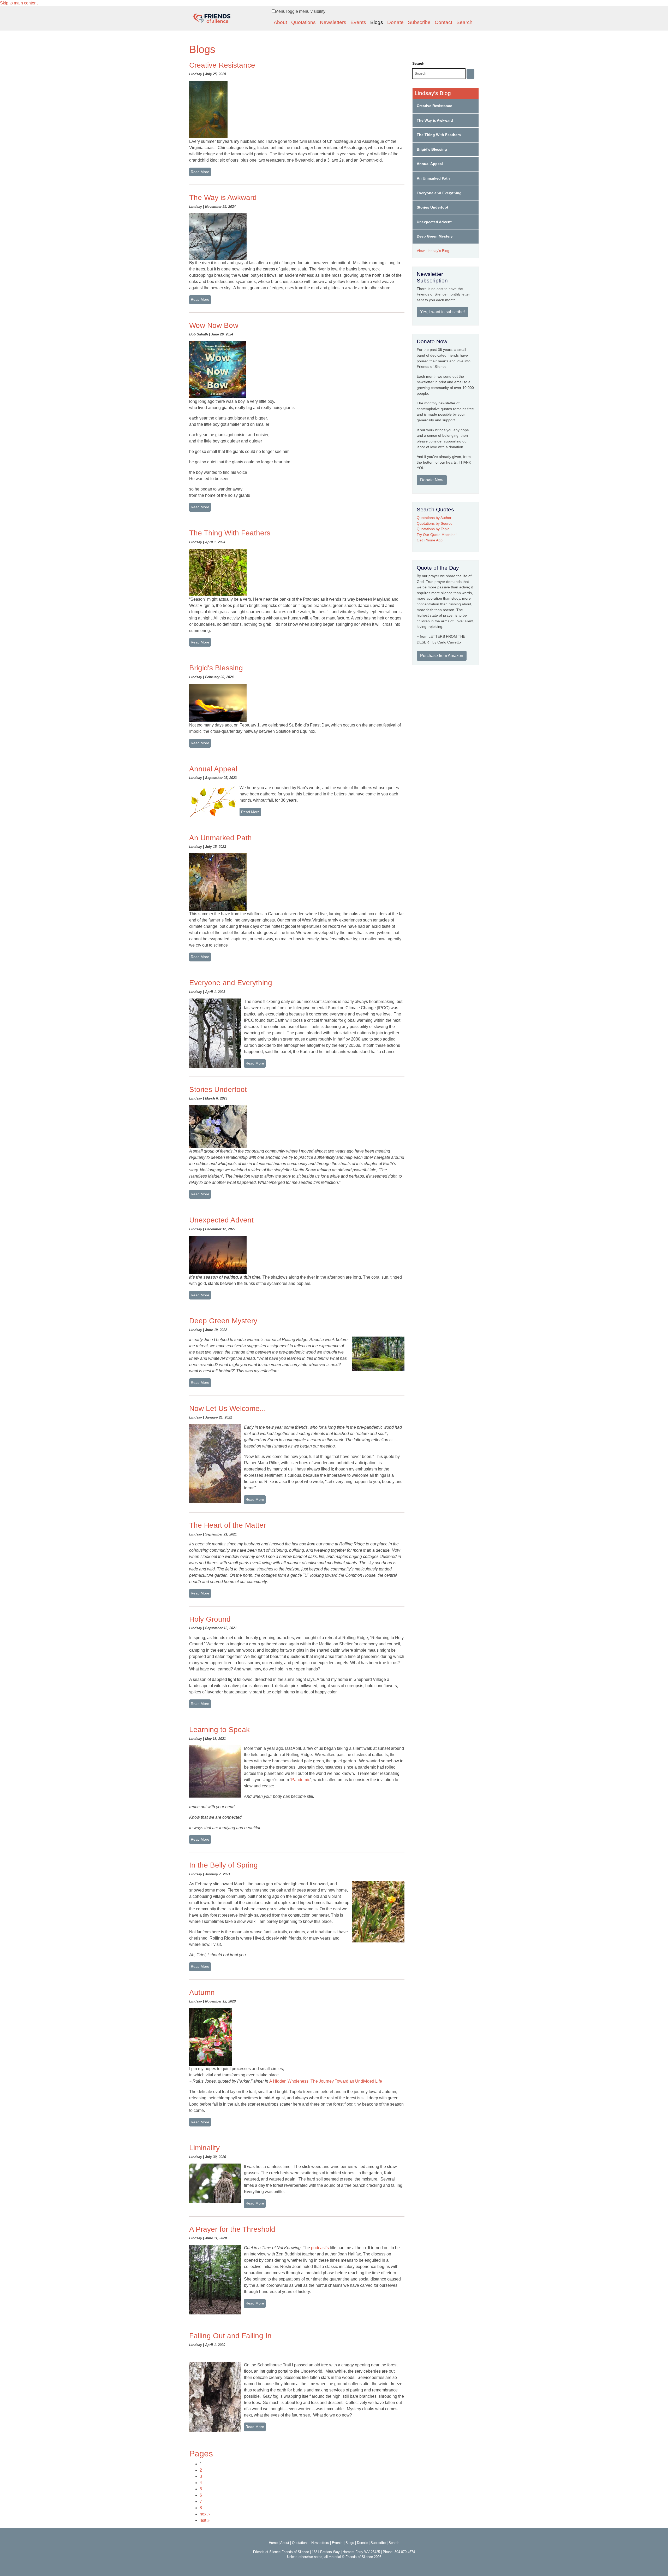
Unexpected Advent (221, 1220)
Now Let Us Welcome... (228, 1408)
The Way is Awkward (223, 197)
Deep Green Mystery (223, 1321)
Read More (200, 172)
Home (273, 2543)
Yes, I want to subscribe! (442, 312)
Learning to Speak (219, 1730)
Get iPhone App (430, 540)
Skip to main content (19, 3)
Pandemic (301, 1780)
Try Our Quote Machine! (437, 535)
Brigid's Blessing (216, 668)
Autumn (202, 1992)
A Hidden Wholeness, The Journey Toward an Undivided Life (326, 2081)
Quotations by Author (434, 518)
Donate (395, 22)
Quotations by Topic (433, 529)
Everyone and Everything (231, 983)
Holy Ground (210, 1619)
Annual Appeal (213, 769)
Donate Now (432, 480)
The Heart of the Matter (228, 1525)
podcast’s (320, 2248)
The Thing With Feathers (230, 533)
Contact (443, 22)
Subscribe (419, 22)
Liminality (204, 2148)
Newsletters (333, 22)
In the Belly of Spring (223, 1865)
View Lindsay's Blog (433, 251)
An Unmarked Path (220, 838)
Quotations (303, 22)
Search (464, 22)
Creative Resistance (222, 65)
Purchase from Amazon (442, 656)
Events (358, 22)
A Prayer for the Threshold (232, 2229)
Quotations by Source (435, 523)
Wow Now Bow (214, 325)
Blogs (377, 22)
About (280, 22)
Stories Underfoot (218, 1089)
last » (205, 2520)
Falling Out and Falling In (230, 2336)
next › (205, 2514)
